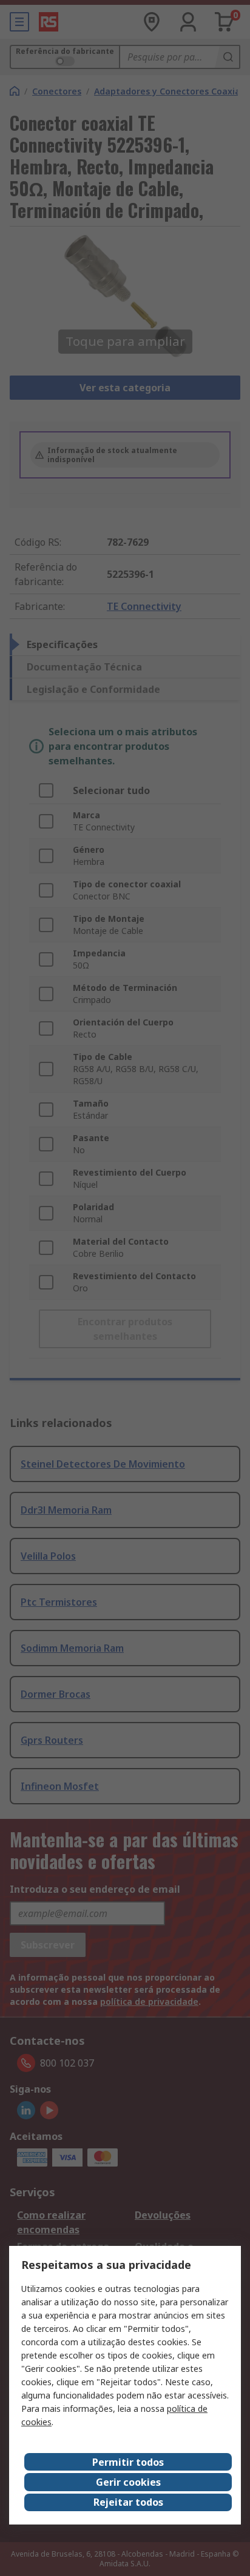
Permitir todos (128, 2462)
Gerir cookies (128, 2482)
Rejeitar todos (128, 2502)
